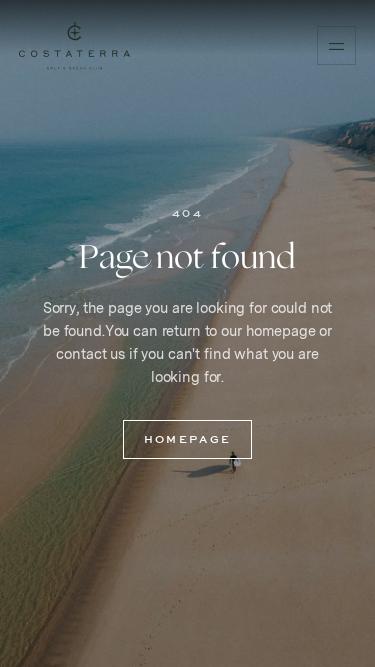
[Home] (74, 46)
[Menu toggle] (336, 45)
